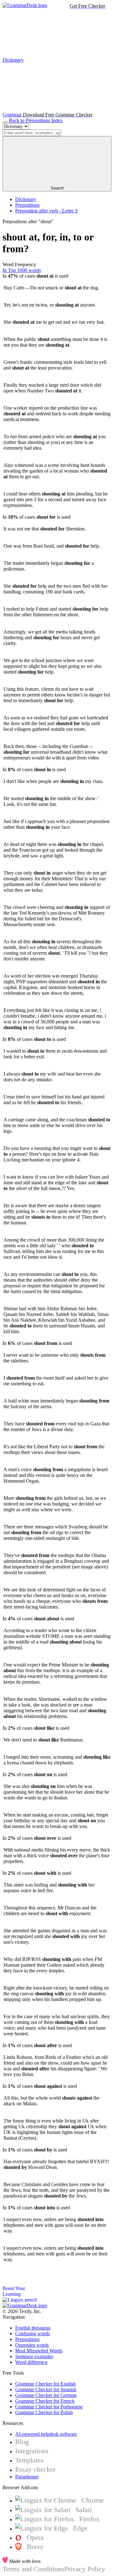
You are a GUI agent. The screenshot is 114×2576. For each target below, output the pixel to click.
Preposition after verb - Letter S (47, 211)
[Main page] (25, 5)
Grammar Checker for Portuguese (49, 2407)
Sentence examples (34, 2356)
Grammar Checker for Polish (44, 2412)
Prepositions (27, 205)
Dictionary (26, 199)
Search (57, 188)
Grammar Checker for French (45, 2401)
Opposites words (32, 2345)
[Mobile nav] (5, 122)
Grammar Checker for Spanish (46, 2389)
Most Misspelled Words (39, 2351)
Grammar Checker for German (46, 2395)
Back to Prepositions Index (36, 120)
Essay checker (35, 2469)
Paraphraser (27, 2477)
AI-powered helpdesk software (46, 2434)
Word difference (31, 2362)
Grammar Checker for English (45, 2384)
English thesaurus (33, 2328)
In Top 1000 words (22, 270)
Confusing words (32, 2334)
